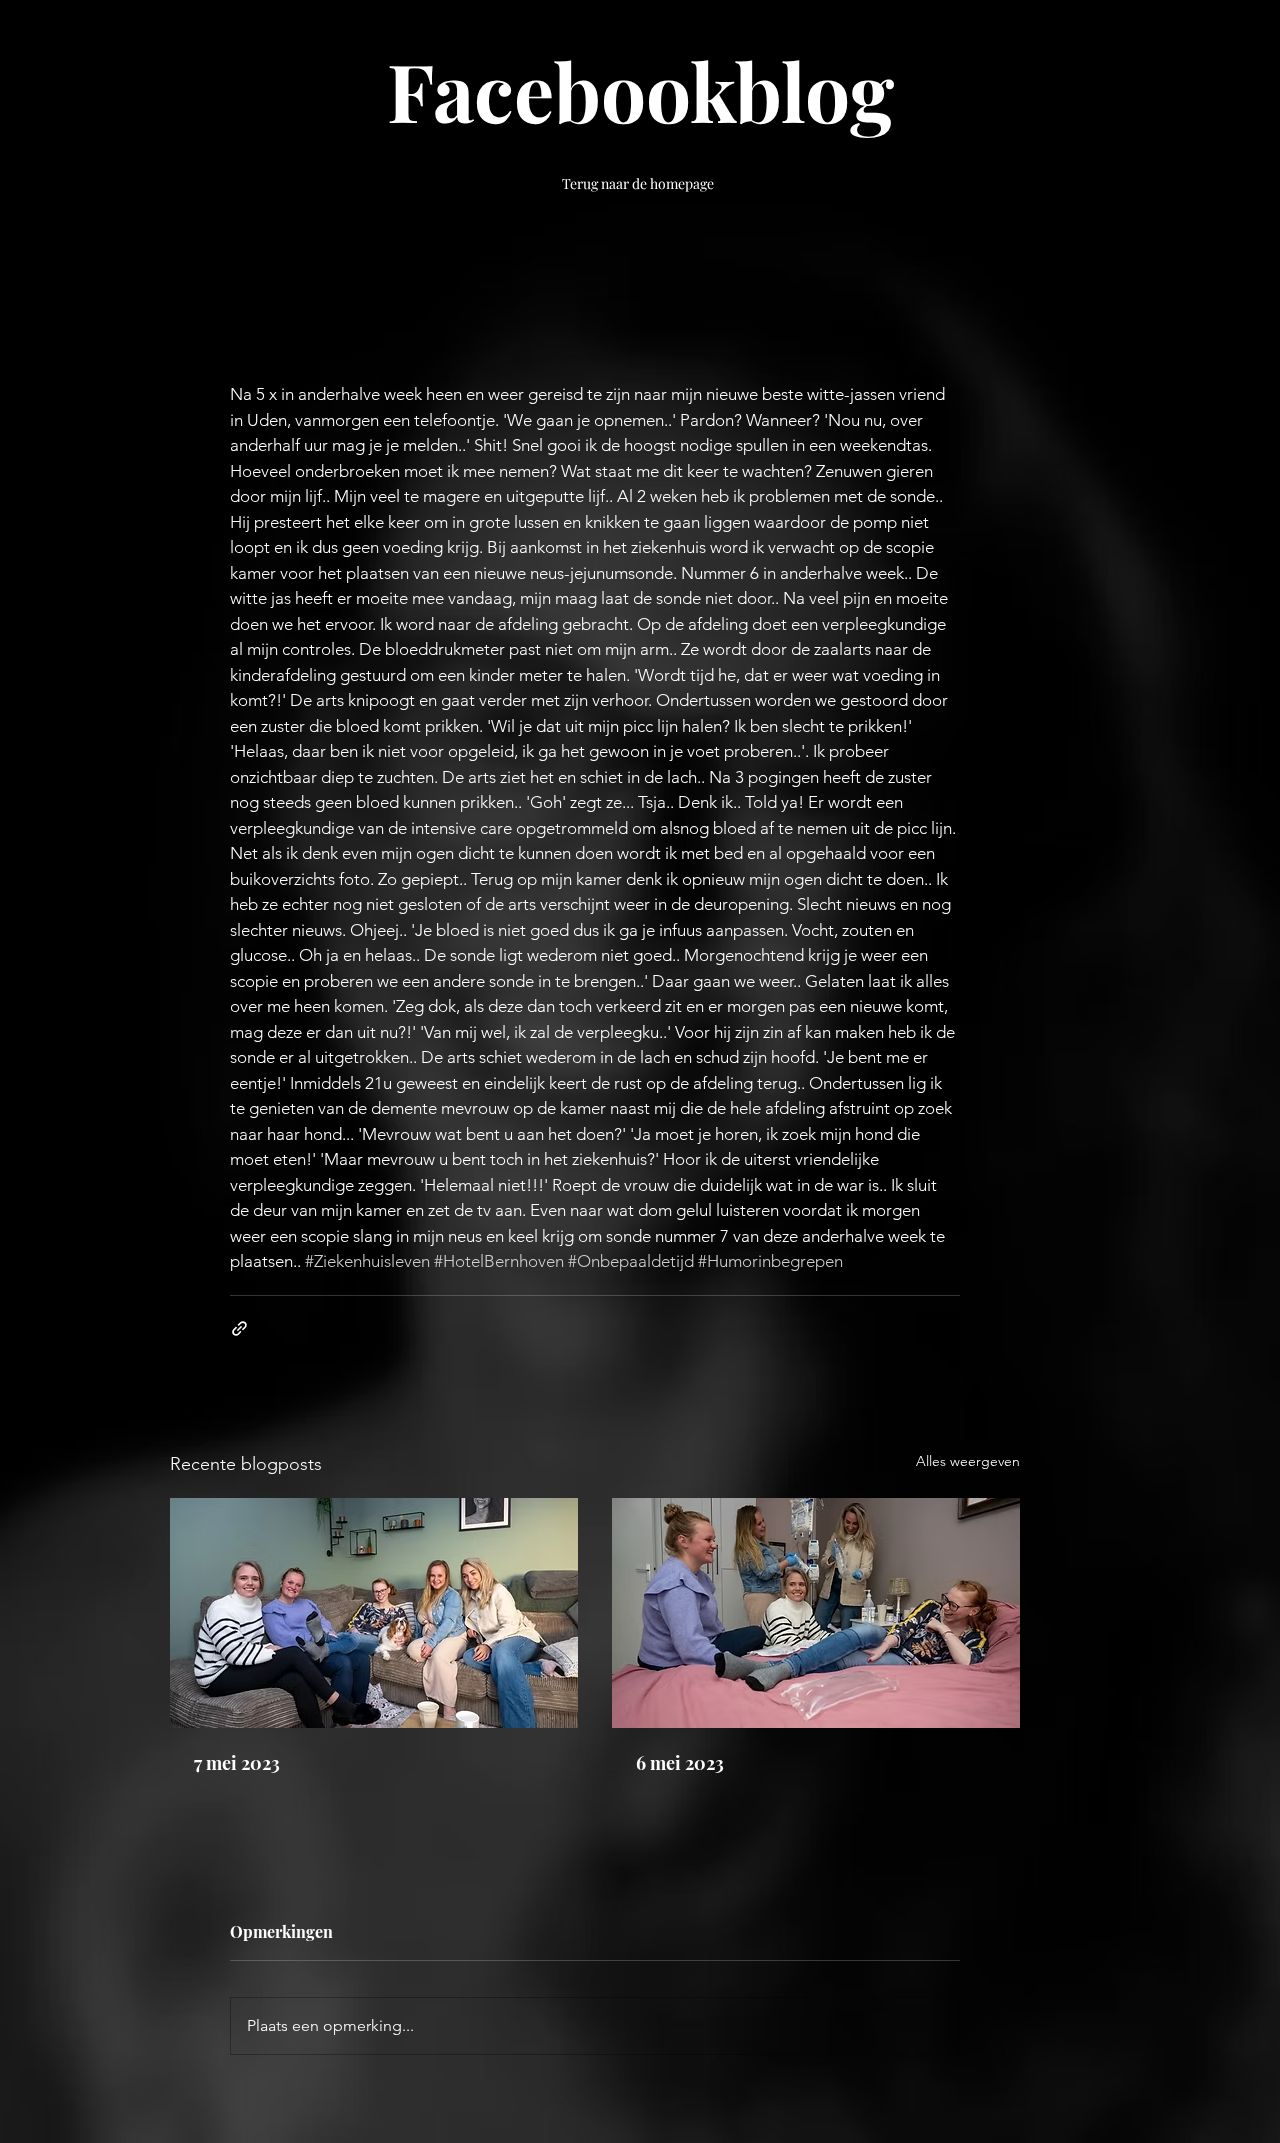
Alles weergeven (968, 1461)
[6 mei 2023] (816, 1613)
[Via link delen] (239, 1328)
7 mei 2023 (237, 1763)
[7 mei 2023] (374, 1613)
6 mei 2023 (680, 1763)
